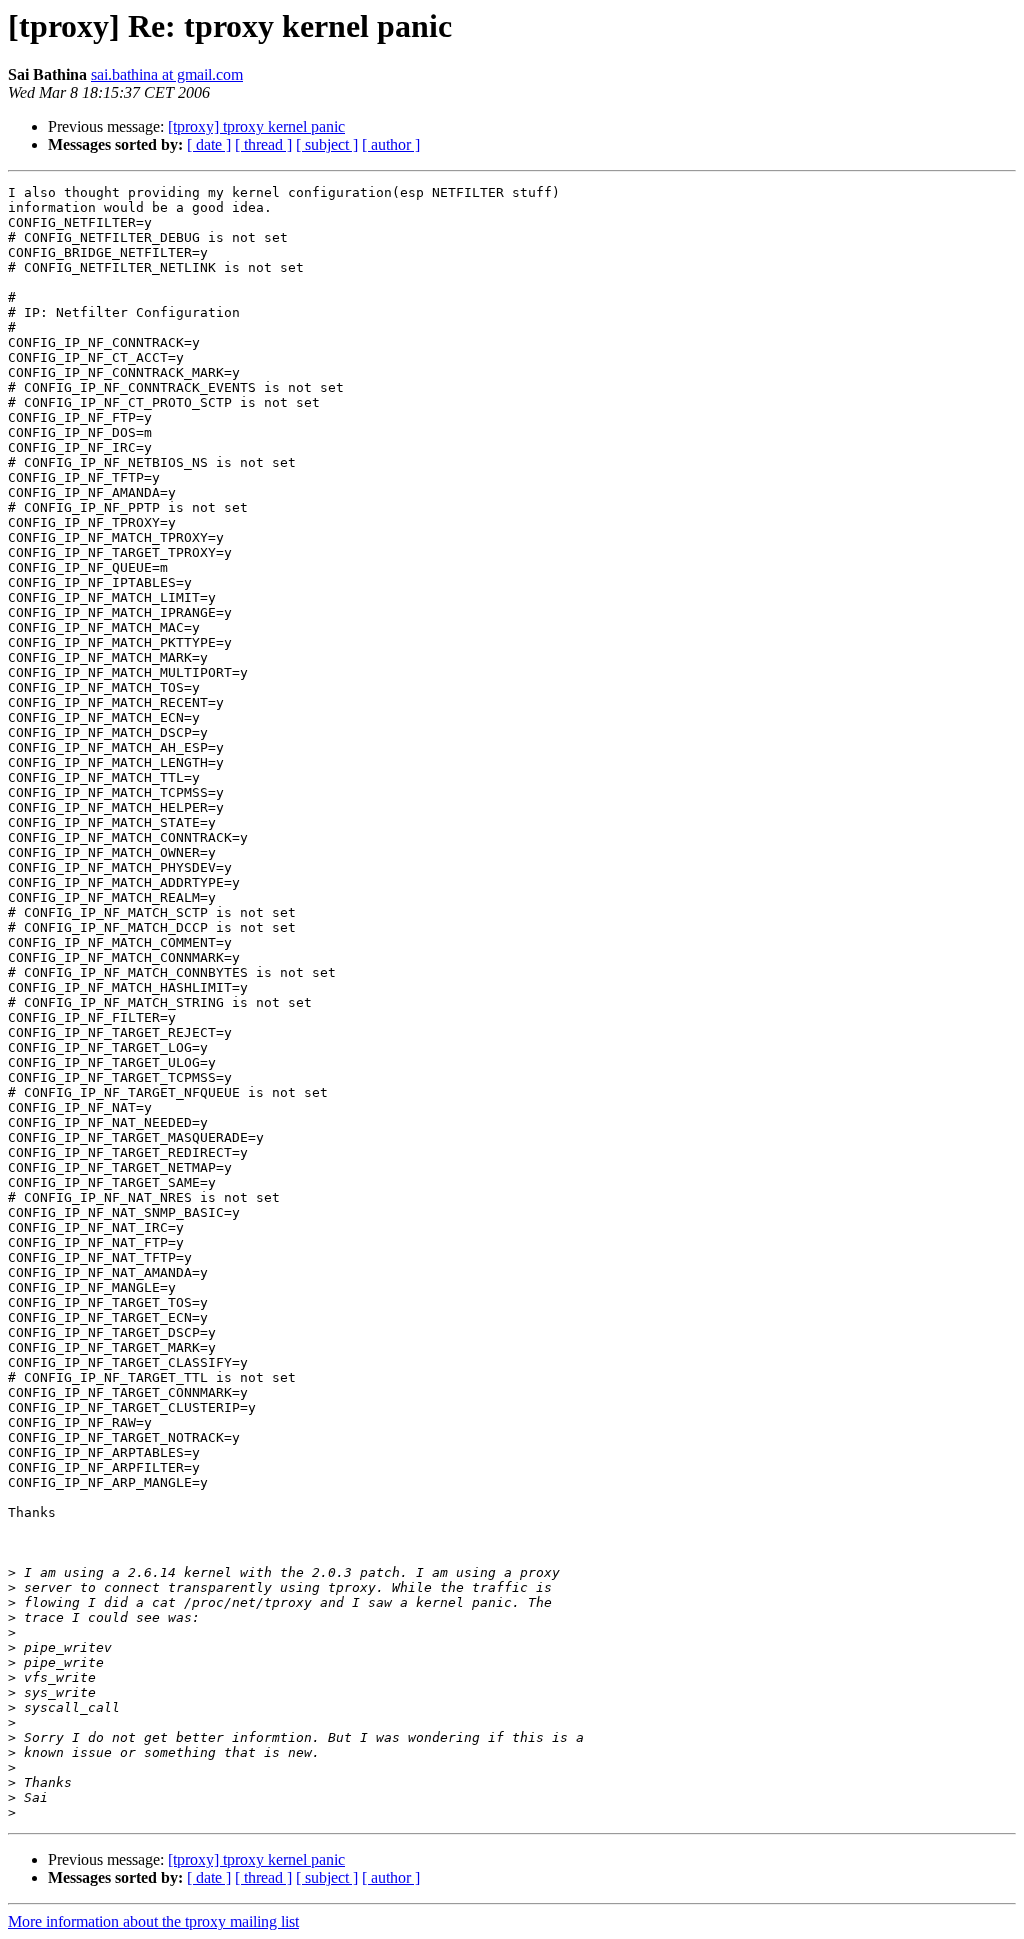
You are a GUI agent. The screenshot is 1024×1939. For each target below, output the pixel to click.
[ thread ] (263, 144)
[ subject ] (327, 144)
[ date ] (209, 144)
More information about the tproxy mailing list (153, 1921)
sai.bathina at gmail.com (167, 74)
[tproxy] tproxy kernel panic (256, 126)
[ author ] (391, 144)
